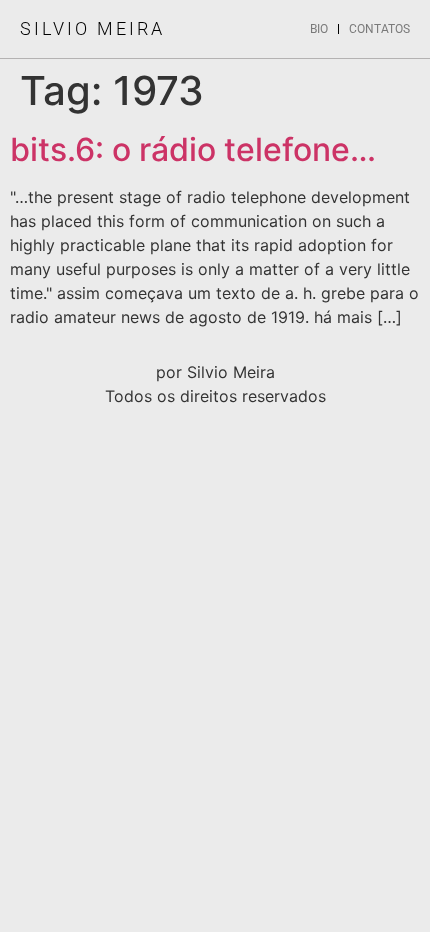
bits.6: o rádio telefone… (193, 149)
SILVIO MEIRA (92, 28)
